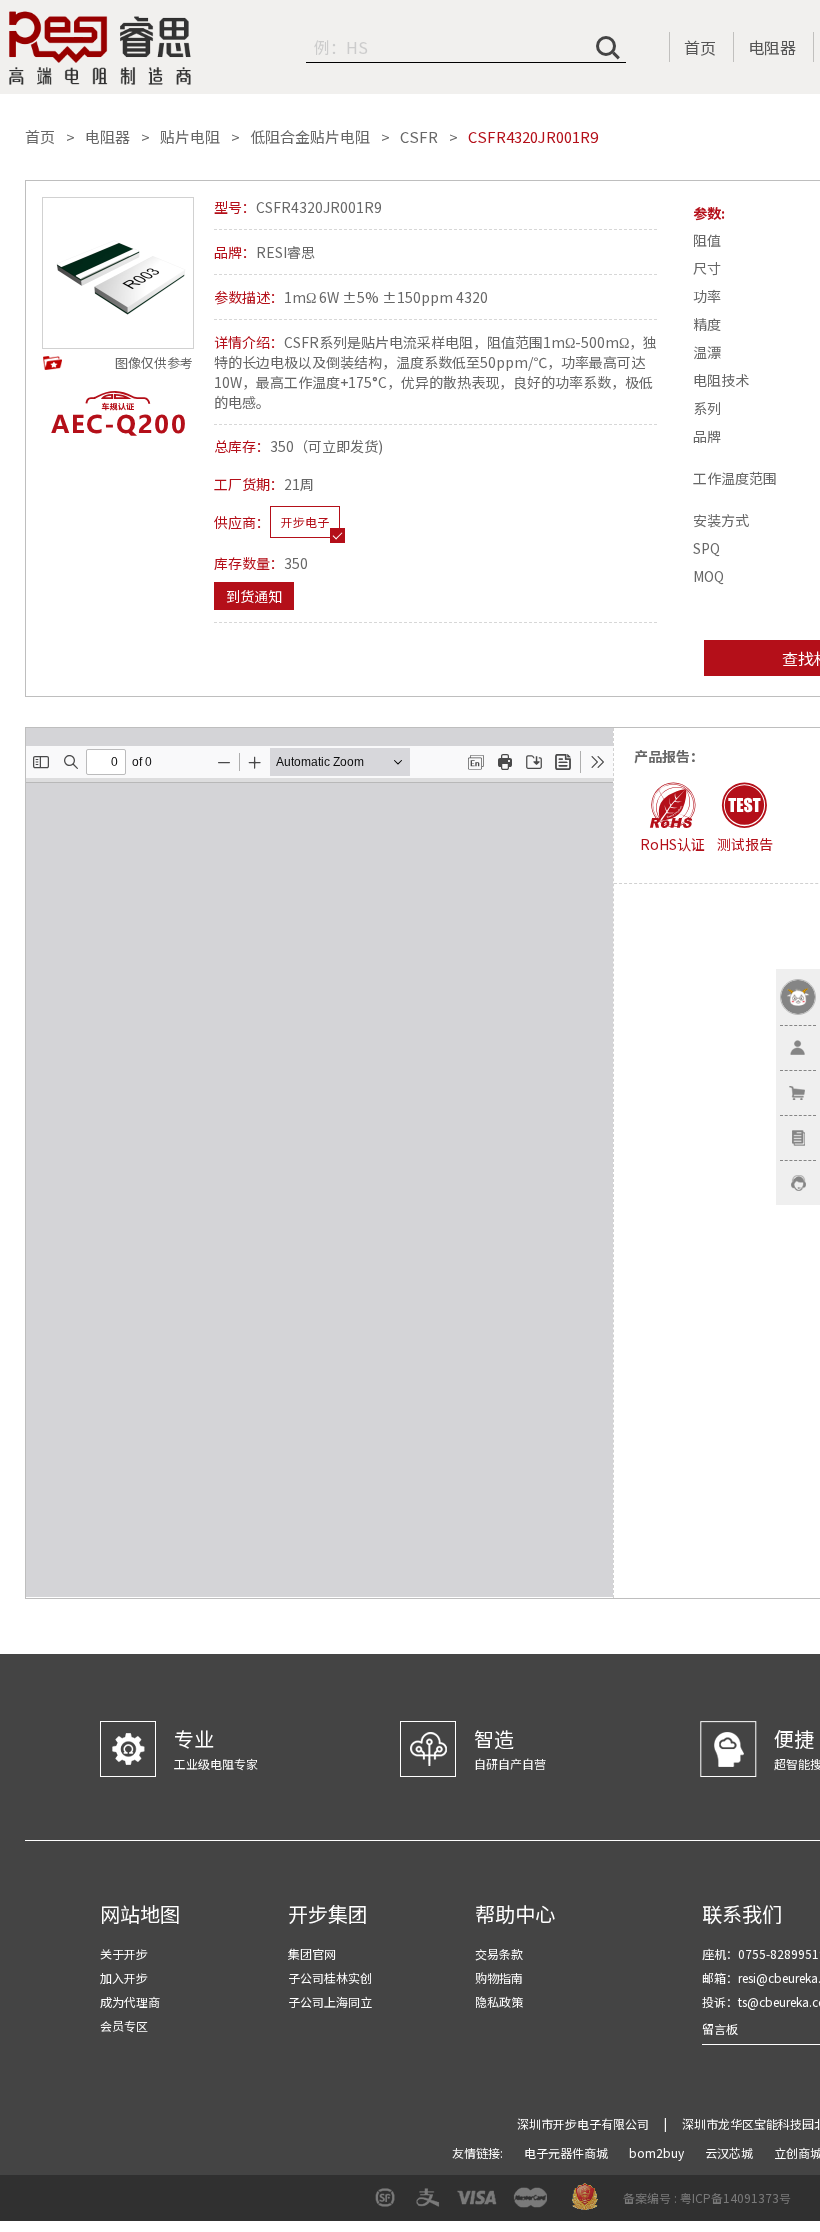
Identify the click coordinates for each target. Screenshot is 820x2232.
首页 (700, 47)
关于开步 (124, 1953)
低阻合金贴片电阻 (310, 137)
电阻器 (772, 47)
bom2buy (658, 2152)
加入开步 (124, 1977)
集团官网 (312, 1953)
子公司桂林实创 (330, 1977)
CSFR (419, 137)
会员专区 (124, 2025)
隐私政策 (499, 2001)
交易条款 (499, 1953)
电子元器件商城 (567, 2152)
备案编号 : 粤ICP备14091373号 (707, 2197)
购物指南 (499, 1977)
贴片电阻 (190, 137)
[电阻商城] (100, 48)
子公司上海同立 (330, 2001)
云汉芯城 (730, 2152)
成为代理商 (130, 2001)
